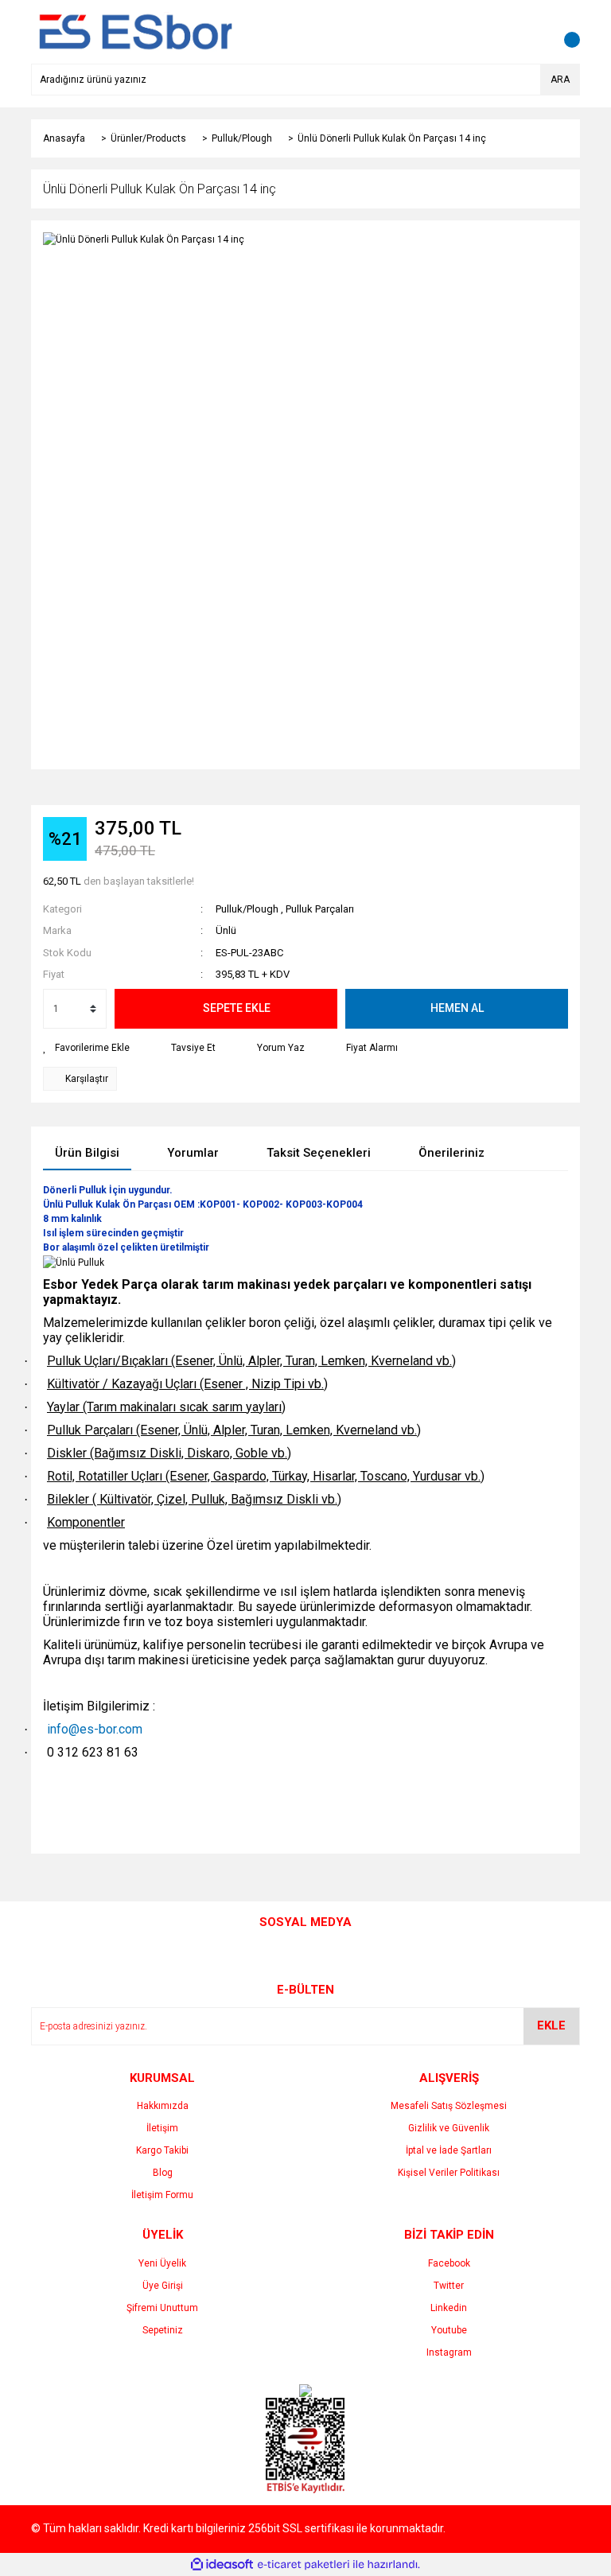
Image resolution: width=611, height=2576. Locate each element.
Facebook (449, 2263)
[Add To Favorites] (86, 1048)
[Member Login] (532, 32)
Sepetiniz (163, 2330)
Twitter (449, 2286)
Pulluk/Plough (247, 909)
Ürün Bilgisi (87, 1153)
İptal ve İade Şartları (449, 2150)
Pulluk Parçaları (320, 909)
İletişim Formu (162, 2195)
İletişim (162, 2128)
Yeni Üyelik (162, 2263)
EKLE (551, 2025)
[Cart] (564, 32)
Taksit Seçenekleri (319, 1153)
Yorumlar (193, 1153)
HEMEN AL (457, 1008)
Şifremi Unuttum (162, 2308)
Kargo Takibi (162, 2150)
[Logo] (132, 31)
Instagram (449, 2352)
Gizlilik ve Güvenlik (449, 2128)
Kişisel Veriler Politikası (449, 2173)
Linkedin (449, 2308)
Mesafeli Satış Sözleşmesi (449, 2106)
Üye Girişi (163, 2286)
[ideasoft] (222, 2564)
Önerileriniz (451, 1153)
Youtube (449, 2330)
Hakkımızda (163, 2106)
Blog (163, 2173)
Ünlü (226, 930)
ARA (560, 80)
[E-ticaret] (304, 2564)
